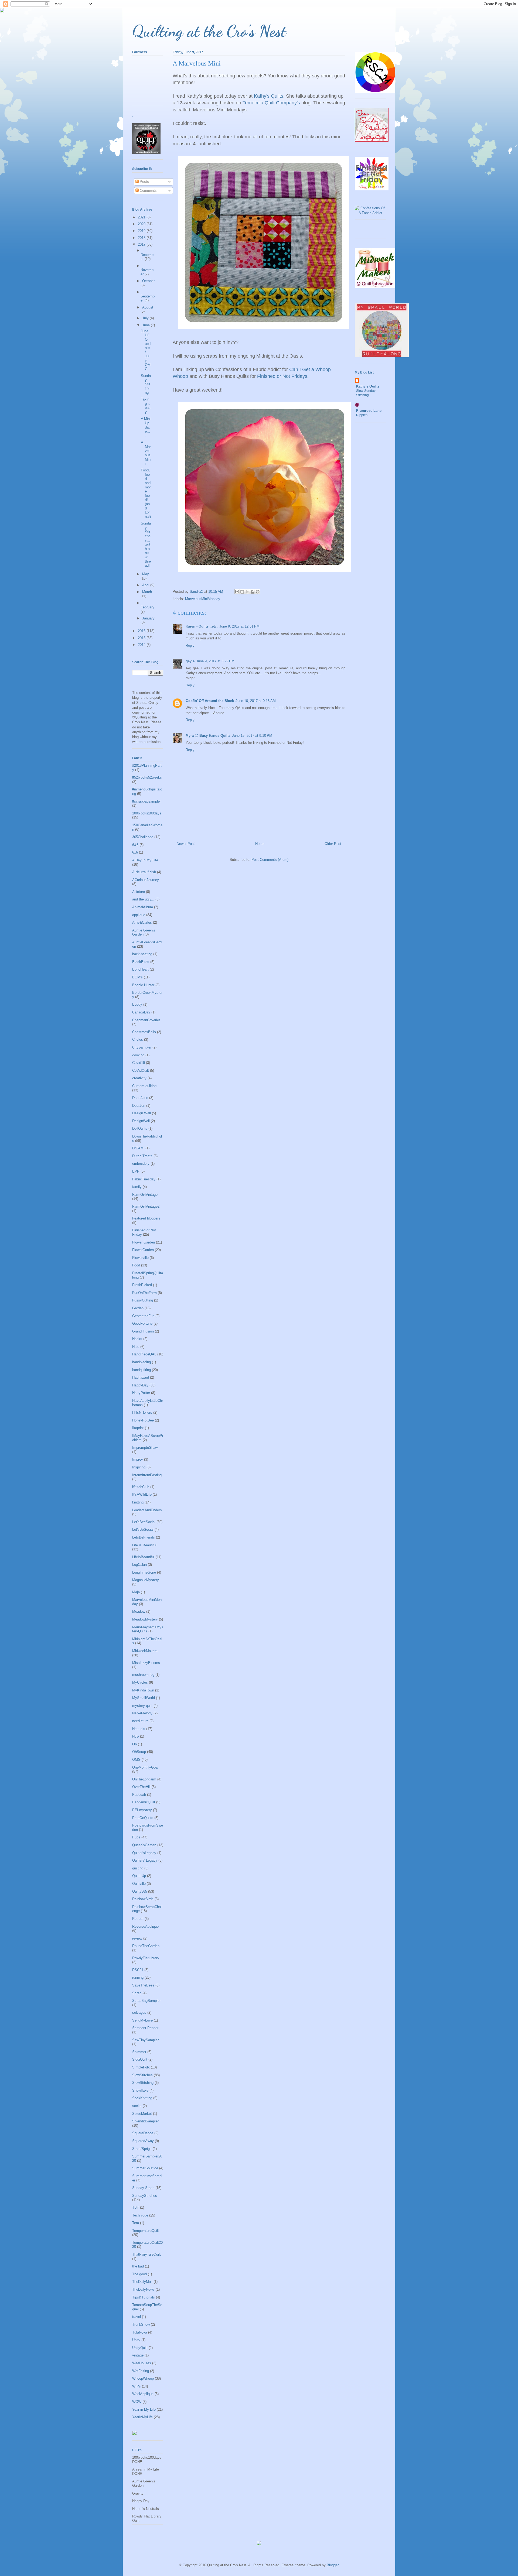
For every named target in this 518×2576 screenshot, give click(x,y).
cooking (138, 1055)
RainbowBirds (143, 1899)
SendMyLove (142, 2020)
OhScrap (139, 1752)
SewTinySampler (145, 2040)
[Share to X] (247, 592)
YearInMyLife (142, 2417)
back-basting (142, 954)
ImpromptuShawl (145, 1448)
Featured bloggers (146, 1218)
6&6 (135, 845)
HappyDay (140, 1385)
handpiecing (142, 1362)
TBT (136, 2207)
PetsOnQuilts (143, 1818)
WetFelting (141, 2371)
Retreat (138, 1919)
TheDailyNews (143, 2289)
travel (137, 2317)
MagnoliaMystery (146, 1580)
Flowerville (140, 1258)
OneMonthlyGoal (145, 1767)
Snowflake (140, 2090)
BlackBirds (141, 962)
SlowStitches (142, 2075)
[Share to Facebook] (253, 592)
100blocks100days (147, 813)
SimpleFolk (141, 2067)
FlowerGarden (143, 1250)
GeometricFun (143, 1316)
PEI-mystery (142, 1810)
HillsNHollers (142, 1412)
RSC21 (138, 1970)
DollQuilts (140, 1128)
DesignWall (141, 1121)
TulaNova (140, 2332)
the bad (138, 2266)
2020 (142, 224)
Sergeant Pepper (145, 2028)
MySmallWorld (144, 1698)
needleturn (140, 1721)
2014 (142, 645)
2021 (142, 217)
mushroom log (143, 1675)
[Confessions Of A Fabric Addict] (370, 213)
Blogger (333, 2565)
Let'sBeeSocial (144, 1522)
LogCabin (139, 1565)
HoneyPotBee (143, 1420)
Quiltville (139, 1884)
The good (139, 2274)
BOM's (137, 977)
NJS (136, 1736)
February (147, 607)
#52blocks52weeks (147, 777)
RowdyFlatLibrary (146, 1958)
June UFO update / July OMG (146, 350)
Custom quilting (144, 1086)
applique (139, 915)
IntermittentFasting (147, 1475)
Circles (138, 1039)
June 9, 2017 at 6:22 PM (215, 661)
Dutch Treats (142, 1156)
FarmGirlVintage (145, 1195)
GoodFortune (142, 1323)
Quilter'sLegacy (144, 1853)
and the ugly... (143, 899)
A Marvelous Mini (146, 453)
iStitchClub (141, 1487)
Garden (138, 1308)
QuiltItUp (139, 1876)
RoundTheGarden (146, 1946)
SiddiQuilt (140, 2059)
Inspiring (139, 1467)
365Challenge (143, 837)
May (146, 574)
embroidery (141, 1164)
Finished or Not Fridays (282, 376)
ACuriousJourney (146, 880)
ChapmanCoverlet (146, 1020)
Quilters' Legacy (145, 1860)
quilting (138, 1868)
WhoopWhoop (143, 2378)
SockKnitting (142, 2098)
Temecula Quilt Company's (271, 103)
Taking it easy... (146, 406)
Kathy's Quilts (269, 96)
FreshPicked (142, 1285)
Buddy (137, 1004)
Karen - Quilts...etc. (202, 626)
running (138, 1977)
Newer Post (186, 844)
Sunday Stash (143, 2188)
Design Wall (142, 1113)
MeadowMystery (145, 1619)
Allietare (139, 892)
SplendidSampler (145, 2121)
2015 (142, 638)
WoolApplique (143, 2394)
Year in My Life (144, 2409)
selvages (139, 2013)
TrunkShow (141, 2325)
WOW (137, 2402)
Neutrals (139, 1729)
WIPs (137, 2386)
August (148, 307)
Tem (136, 2223)
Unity (136, 2340)
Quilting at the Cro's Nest (209, 31)
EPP (136, 1171)
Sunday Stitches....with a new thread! (146, 544)
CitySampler (142, 1047)
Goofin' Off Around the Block (210, 701)
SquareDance (143, 2133)
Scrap (137, 1993)
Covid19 (139, 1063)
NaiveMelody (142, 1713)
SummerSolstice (145, 2168)
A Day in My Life (145, 860)
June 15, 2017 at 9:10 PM (252, 736)
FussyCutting (143, 1300)
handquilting (142, 1370)
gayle (190, 661)
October (148, 281)
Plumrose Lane (369, 411)
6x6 (135, 852)
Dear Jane (140, 1098)
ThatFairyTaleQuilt (146, 2254)
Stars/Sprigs (142, 2149)
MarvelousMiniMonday (203, 599)
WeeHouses (142, 2363)
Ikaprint (138, 1428)
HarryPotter (141, 1393)
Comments (148, 191)
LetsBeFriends (144, 1537)
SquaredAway (143, 2141)
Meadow (139, 1611)
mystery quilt (142, 1706)
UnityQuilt (140, 2348)
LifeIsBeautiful (143, 1557)
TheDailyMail (142, 2282)
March (147, 592)
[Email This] (237, 592)
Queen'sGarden (144, 1845)
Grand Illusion (143, 1331)
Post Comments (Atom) (270, 860)
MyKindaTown (143, 1690)
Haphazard (141, 1377)
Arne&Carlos (142, 922)
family (137, 1187)
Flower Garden (144, 1242)
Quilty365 (140, 1891)
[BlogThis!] (242, 592)
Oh (134, 1744)
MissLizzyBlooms (146, 1663)
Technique (140, 2215)
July (146, 318)
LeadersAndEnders (147, 1510)
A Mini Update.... (146, 427)
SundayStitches (145, 2196)
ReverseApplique (145, 1926)
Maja (136, 1592)
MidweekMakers (145, 1651)
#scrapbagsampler (146, 801)
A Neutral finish (144, 872)
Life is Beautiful (144, 1545)
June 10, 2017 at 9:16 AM (256, 701)
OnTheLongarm (144, 1779)
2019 (142, 231)
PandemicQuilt (144, 1802)
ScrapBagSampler (146, 2001)
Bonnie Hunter (143, 985)
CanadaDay (141, 1012)
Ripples (362, 415)
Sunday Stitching (146, 384)
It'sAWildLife (142, 1494)
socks (137, 2106)
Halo (136, 1347)
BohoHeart (140, 969)
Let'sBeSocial (143, 1530)
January (148, 618)
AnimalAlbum (143, 907)
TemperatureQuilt (146, 2231)
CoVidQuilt (141, 1071)
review (137, 1938)
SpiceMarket (142, 2114)
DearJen (139, 1106)
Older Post (333, 844)
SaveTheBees (143, 1985)
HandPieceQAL (144, 1354)
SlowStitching (143, 2083)
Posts (144, 182)
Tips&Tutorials (144, 2297)
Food (136, 1265)
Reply (190, 645)
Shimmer (139, 2052)
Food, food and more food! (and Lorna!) (146, 493)
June (146, 325)
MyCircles (140, 1682)
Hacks (137, 1339)
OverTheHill (141, 1787)
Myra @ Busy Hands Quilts (208, 736)
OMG (136, 1760)
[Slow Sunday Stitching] (372, 140)
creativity (139, 1078)
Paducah (139, 1795)
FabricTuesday (144, 1179)
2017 (142, 244)
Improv (138, 1459)
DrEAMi (138, 1148)
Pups (136, 1837)
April (146, 585)
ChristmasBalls (144, 1032)
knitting (138, 1502)
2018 (142, 238)
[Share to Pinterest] (258, 592)
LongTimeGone (144, 1572)
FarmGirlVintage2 (146, 1206)
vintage (138, 2355)
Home (260, 844)
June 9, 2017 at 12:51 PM (239, 626)
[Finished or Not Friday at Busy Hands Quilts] (372, 189)
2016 (142, 631)
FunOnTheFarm (144, 1293)
